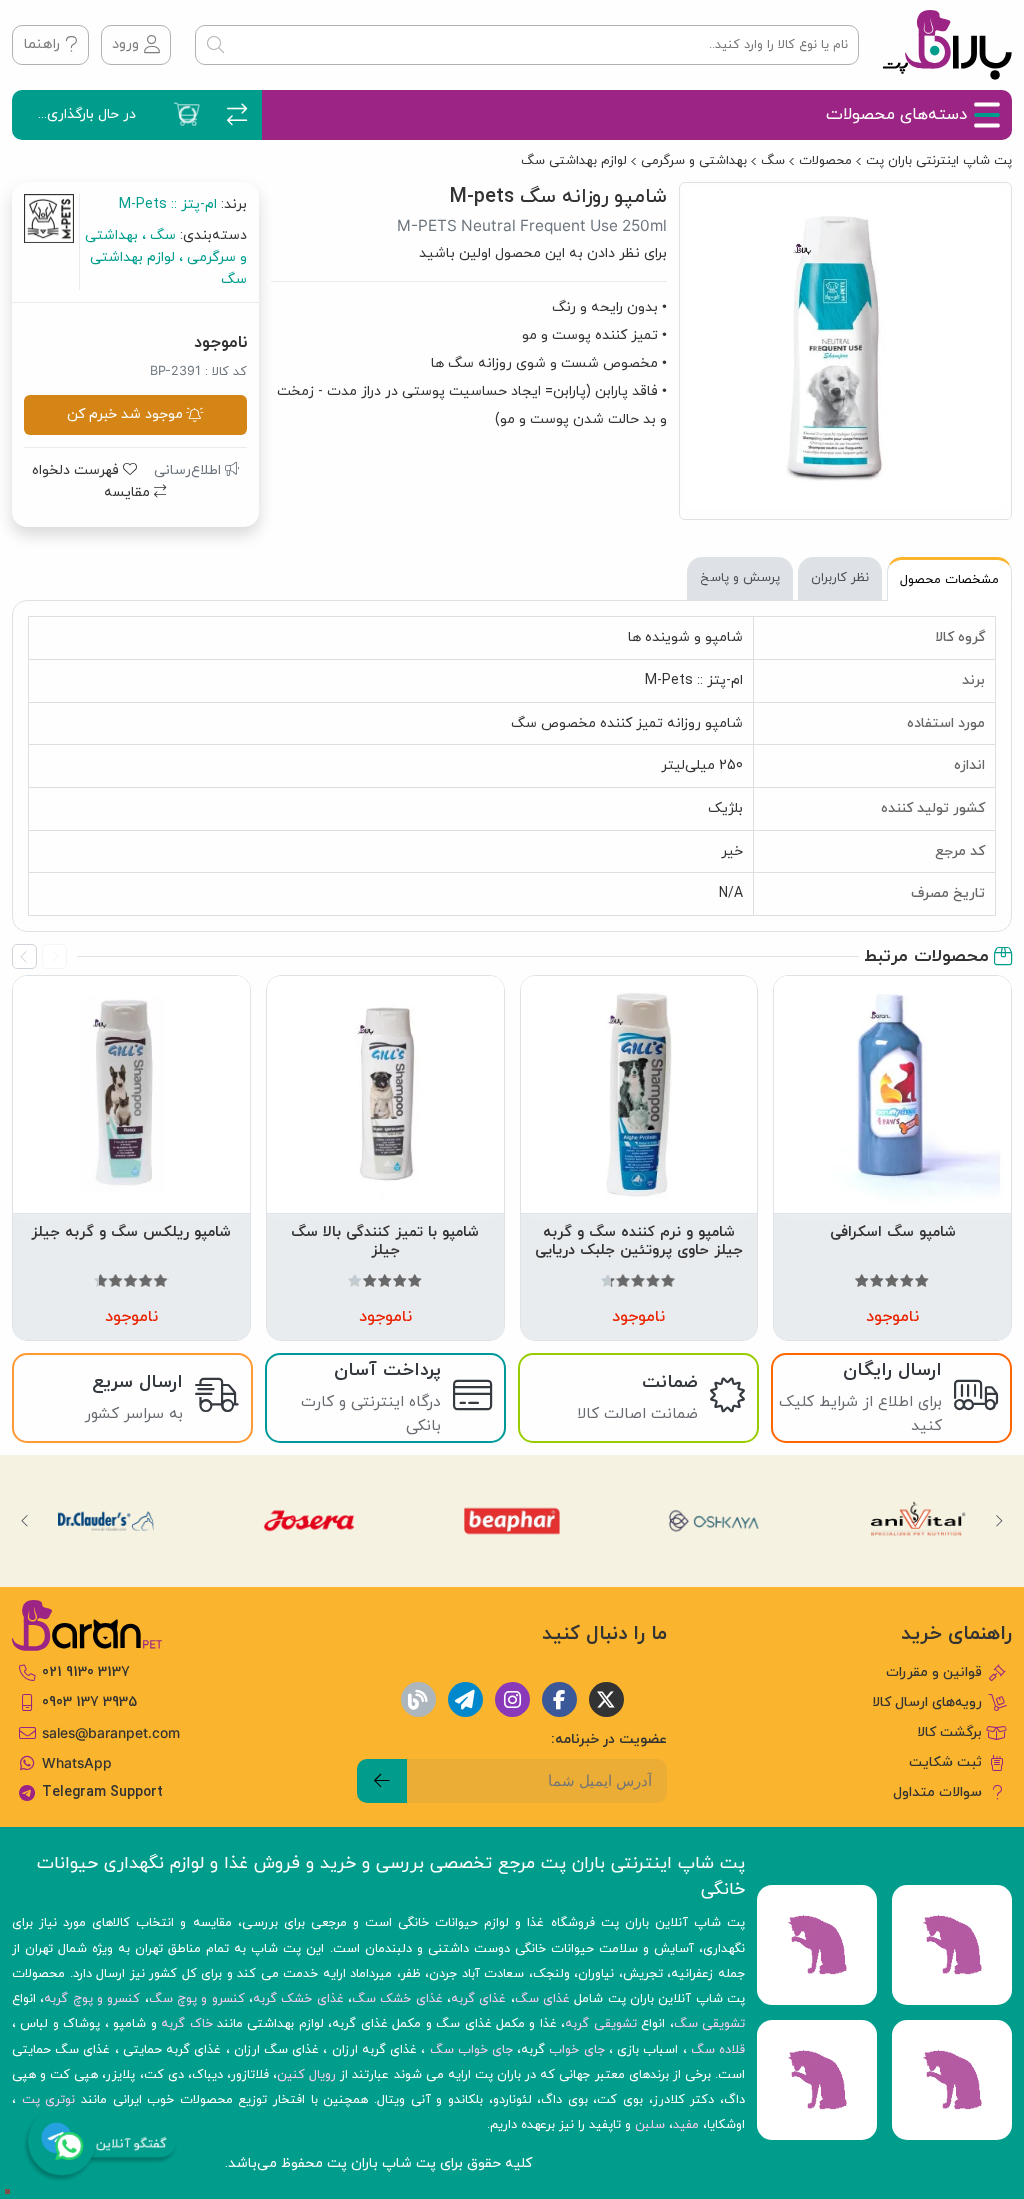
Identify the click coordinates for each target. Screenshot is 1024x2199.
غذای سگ (542, 1999)
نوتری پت (49, 2100)
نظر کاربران (840, 578)
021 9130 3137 (86, 1672)
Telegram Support (102, 1792)
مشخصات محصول (949, 580)
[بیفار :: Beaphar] (512, 1521)
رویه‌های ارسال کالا (927, 1702)
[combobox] (527, 45)
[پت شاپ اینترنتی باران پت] (947, 45)
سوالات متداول (937, 1792)
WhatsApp (77, 1763)
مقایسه (129, 492)
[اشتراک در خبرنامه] (382, 1781)
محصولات (825, 161)
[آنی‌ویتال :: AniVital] (918, 1521)
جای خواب (576, 2050)
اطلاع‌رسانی (189, 470)
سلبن (650, 2125)
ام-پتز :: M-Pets (168, 204)
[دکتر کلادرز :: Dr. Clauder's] (106, 1521)
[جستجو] (215, 45)
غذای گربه (478, 1999)
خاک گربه (186, 2024)
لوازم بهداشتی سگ (574, 161)
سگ (773, 161)
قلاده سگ (718, 2050)
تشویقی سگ (709, 2024)
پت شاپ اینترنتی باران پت (939, 161)
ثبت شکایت (945, 1762)
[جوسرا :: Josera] (309, 1521)
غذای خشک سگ (397, 1999)
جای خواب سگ (471, 2050)
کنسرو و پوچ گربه (92, 1999)
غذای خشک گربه (298, 1999)
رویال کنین (306, 2075)
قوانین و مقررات (934, 1672)
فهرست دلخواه (77, 470)
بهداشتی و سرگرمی (694, 161)
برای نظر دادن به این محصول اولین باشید (543, 253)
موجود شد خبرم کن (125, 414)
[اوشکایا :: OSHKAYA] (715, 1521)
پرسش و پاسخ (740, 578)
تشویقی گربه (600, 2024)
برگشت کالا (949, 1732)
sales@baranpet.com (111, 1733)
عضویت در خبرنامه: (609, 1739)
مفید (686, 2125)
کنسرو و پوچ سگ (197, 1999)
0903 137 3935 (89, 1702)
